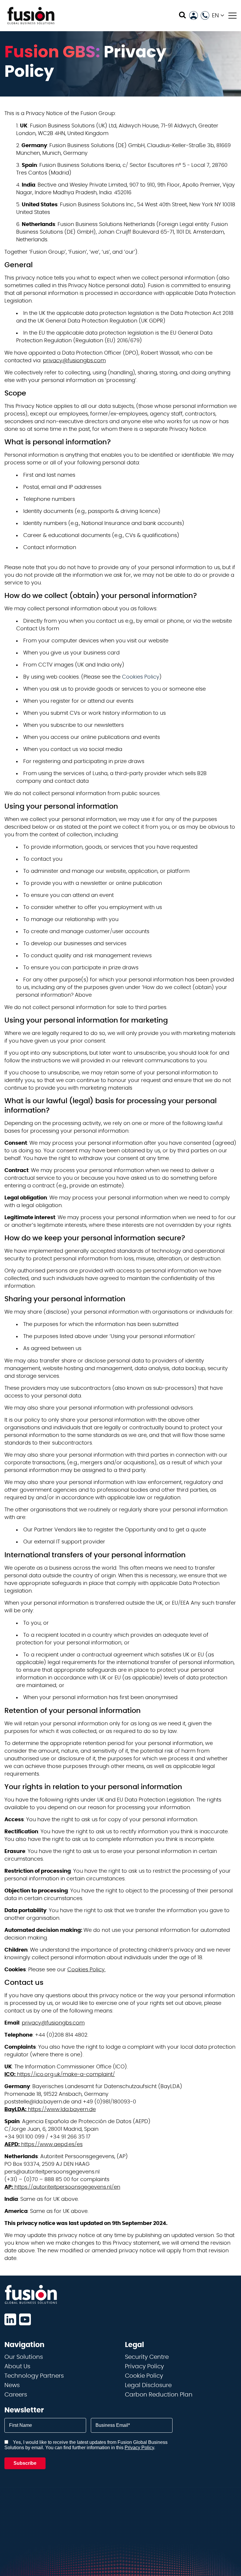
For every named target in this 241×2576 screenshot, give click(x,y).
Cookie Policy (144, 2376)
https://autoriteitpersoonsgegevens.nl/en (62, 2187)
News (12, 2385)
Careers (16, 2395)
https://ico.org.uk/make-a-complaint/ (60, 2075)
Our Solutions (24, 2357)
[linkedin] (10, 2319)
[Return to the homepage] (31, 16)
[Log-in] (194, 15)
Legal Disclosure (148, 2385)
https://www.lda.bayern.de (50, 2110)
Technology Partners (34, 2376)
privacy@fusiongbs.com (74, 361)
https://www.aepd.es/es (43, 2145)
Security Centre (147, 2357)
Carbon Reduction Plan (159, 2395)
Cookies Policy (141, 677)
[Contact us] (205, 15)
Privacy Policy (144, 2366)
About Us (17, 2366)
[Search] (182, 15)
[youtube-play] (25, 2319)
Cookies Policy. (86, 1970)
